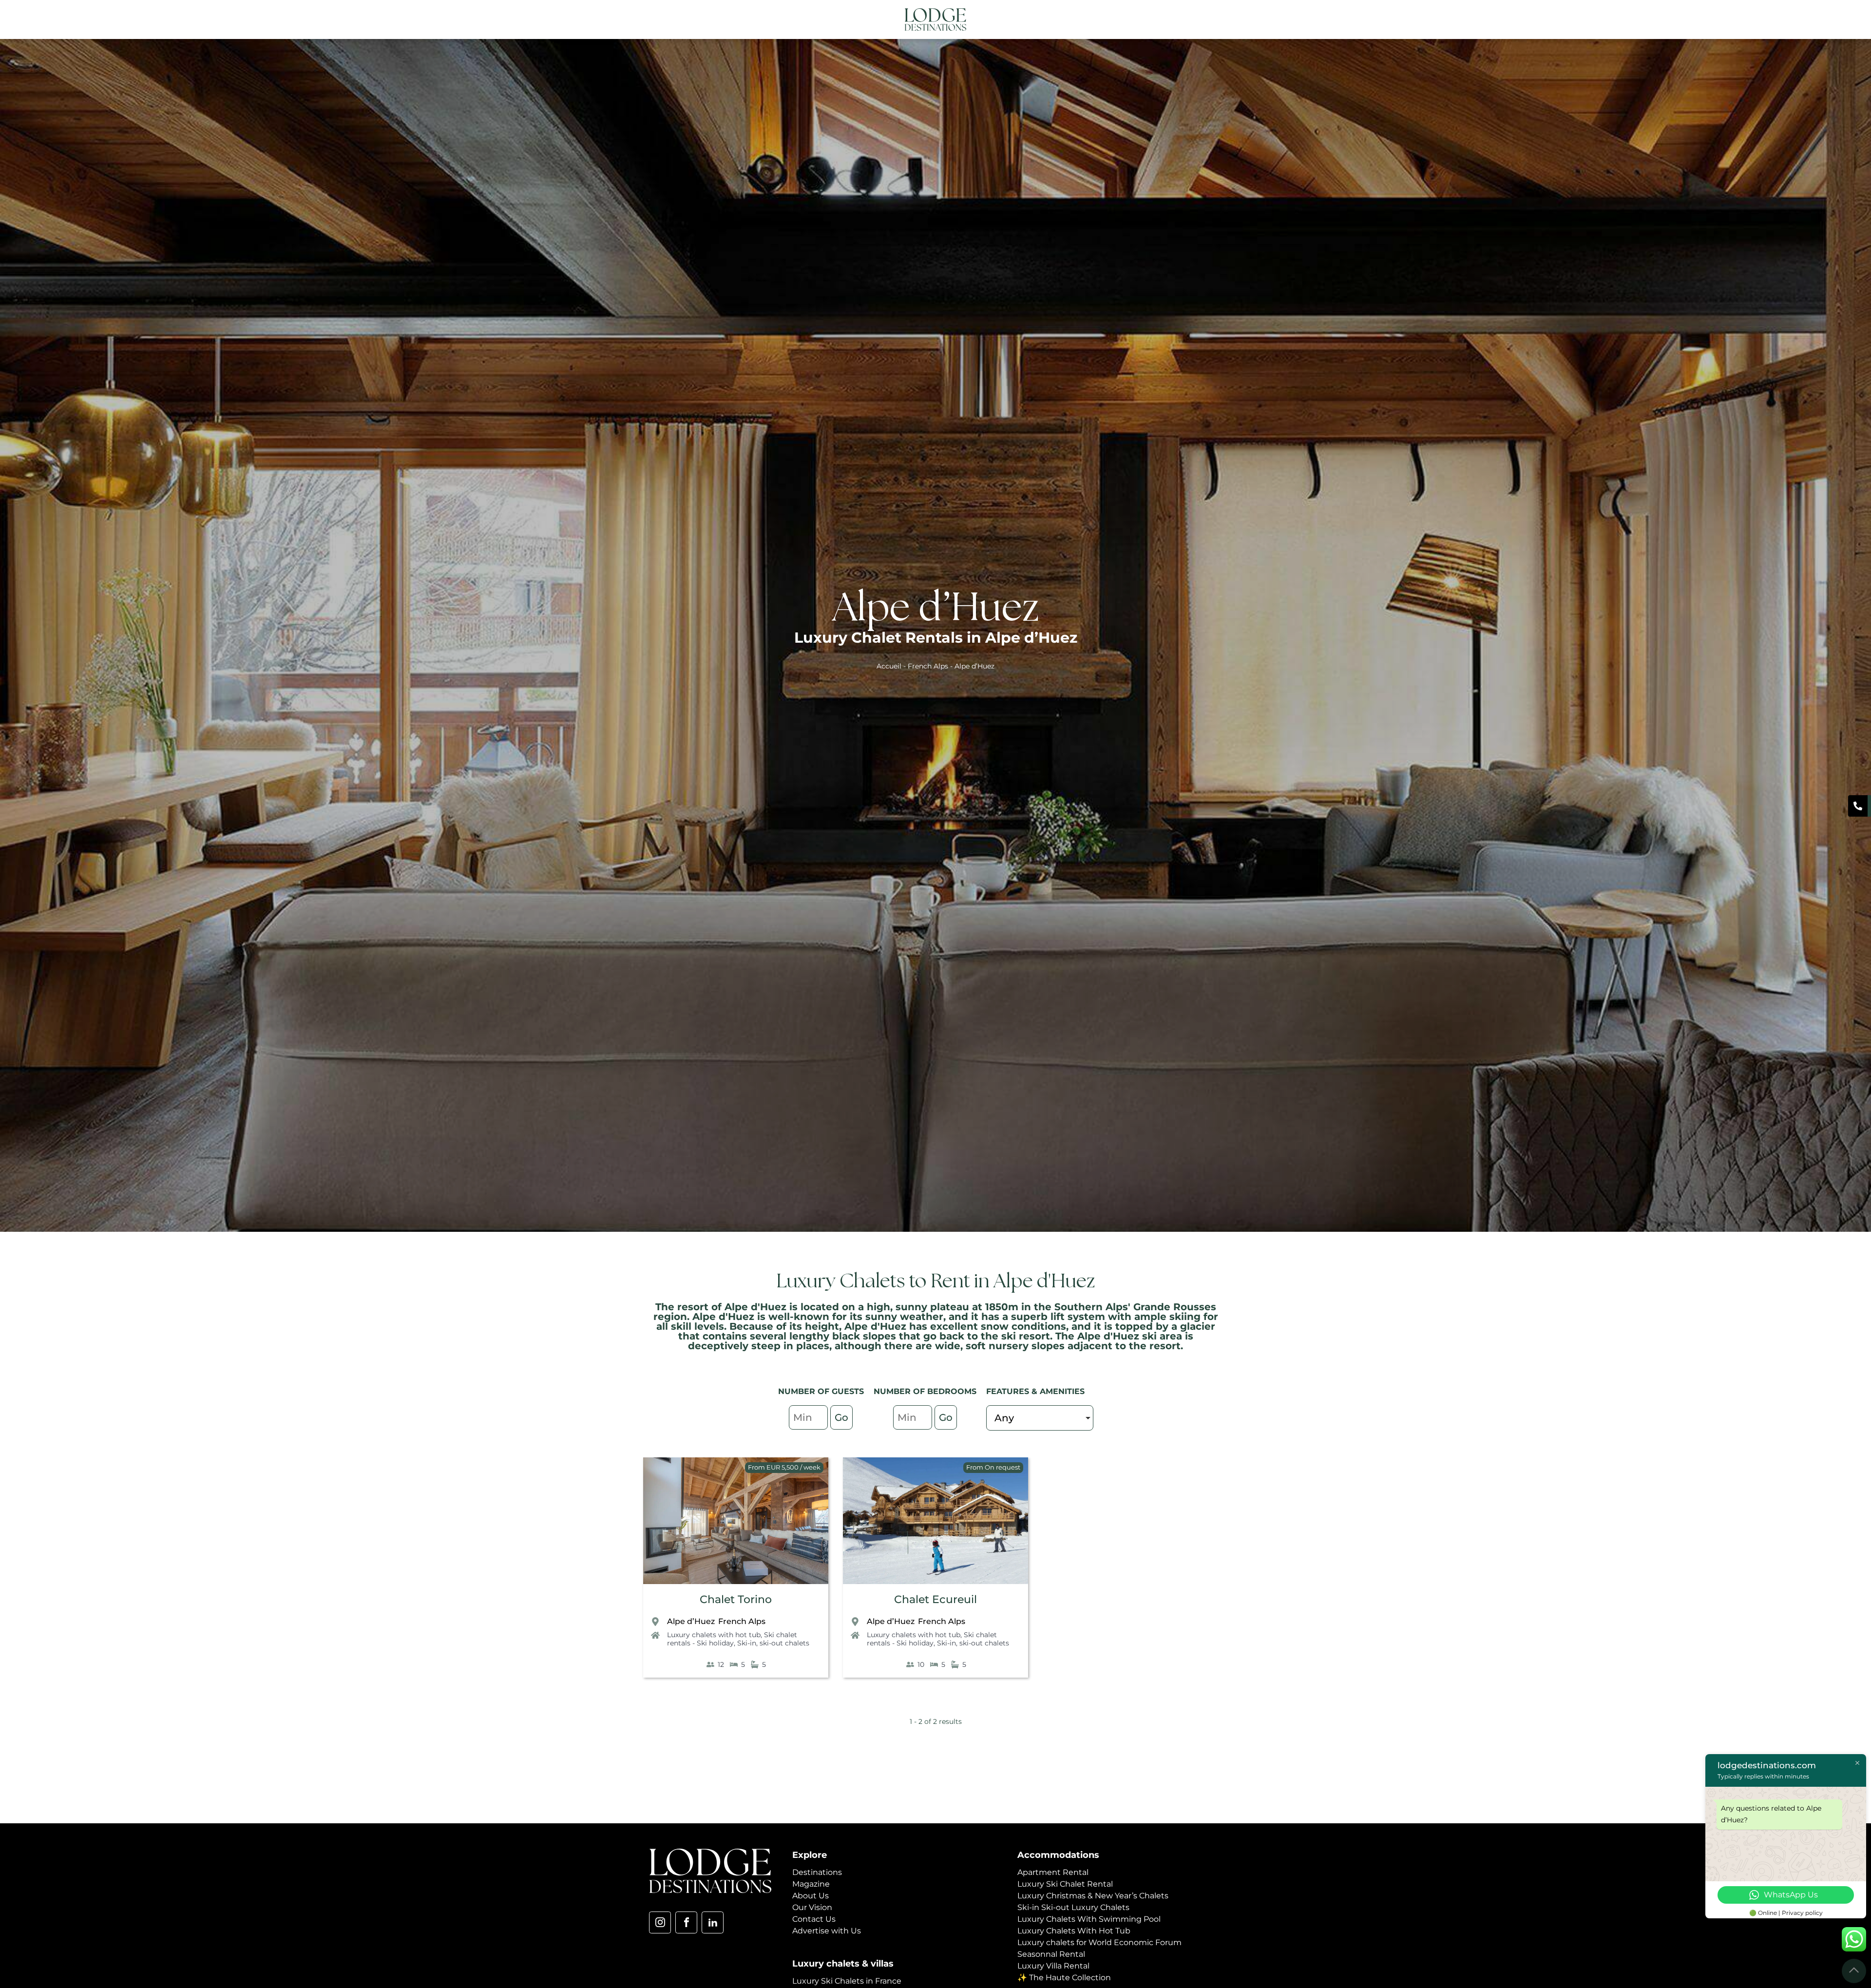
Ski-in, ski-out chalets (773, 1643)
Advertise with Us (827, 1931)
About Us (811, 1896)
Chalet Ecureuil (935, 1599)
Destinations (817, 1872)
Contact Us (814, 1919)
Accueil (889, 666)
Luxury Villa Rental (1053, 1966)
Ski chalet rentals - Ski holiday (732, 1639)
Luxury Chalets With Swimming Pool (1089, 1919)
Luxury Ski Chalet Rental (1065, 1884)
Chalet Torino (736, 1599)
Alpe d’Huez (691, 1621)
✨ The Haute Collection (1064, 1978)
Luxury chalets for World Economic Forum (1099, 1942)
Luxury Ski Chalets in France (847, 1981)
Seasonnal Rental (1051, 1954)
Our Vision (812, 1907)
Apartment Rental (1053, 1872)
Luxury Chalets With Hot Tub (1074, 1931)
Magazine (811, 1884)
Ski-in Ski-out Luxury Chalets (1073, 1907)
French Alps (928, 666)
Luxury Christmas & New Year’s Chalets (1093, 1896)
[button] (1215, 20)
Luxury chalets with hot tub (714, 1635)
